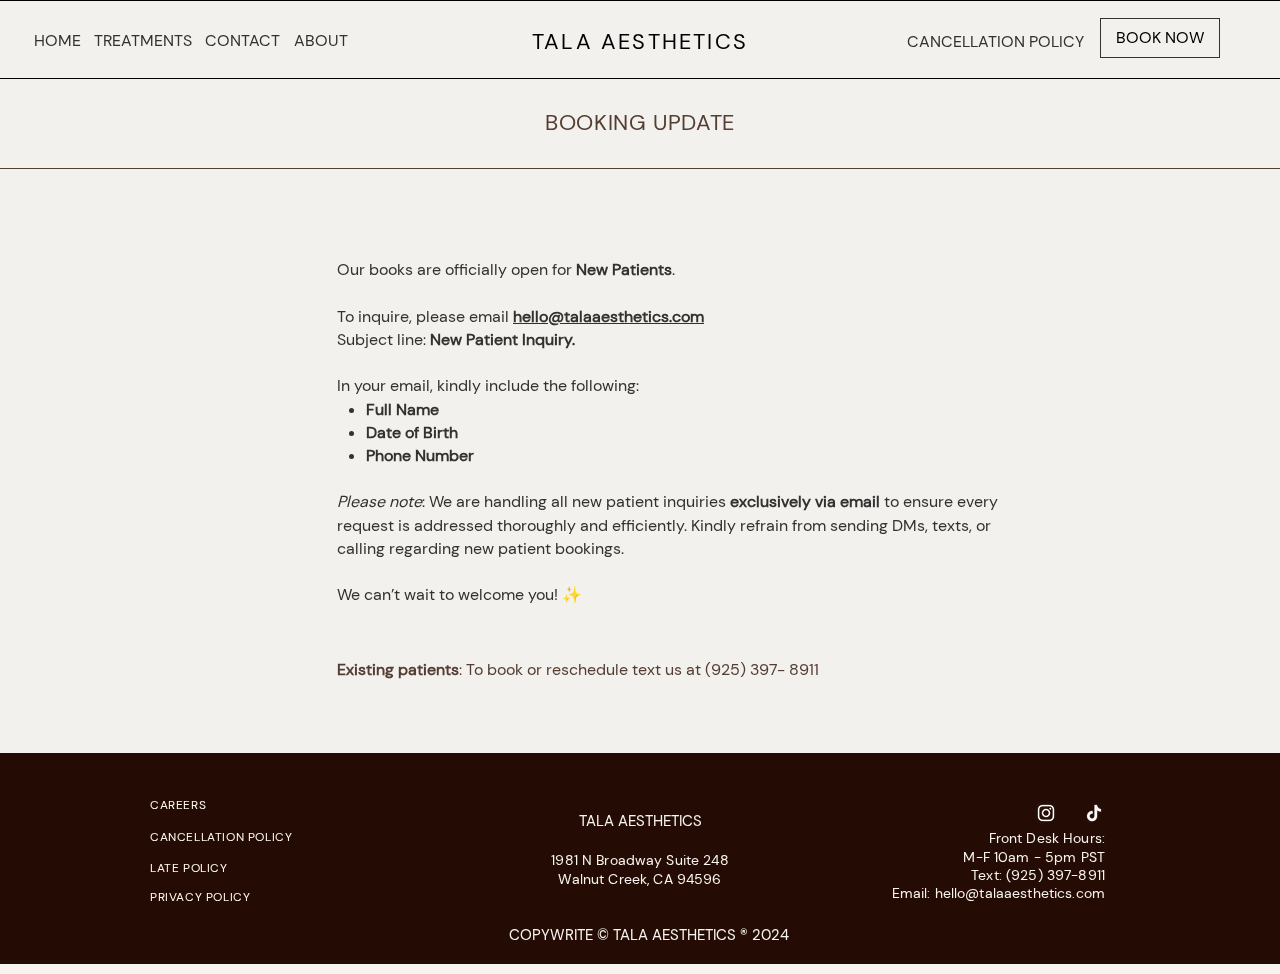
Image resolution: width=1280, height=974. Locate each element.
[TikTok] (1094, 813)
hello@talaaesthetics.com (608, 316)
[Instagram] (1046, 813)
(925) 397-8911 (1055, 875)
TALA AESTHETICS (640, 41)
